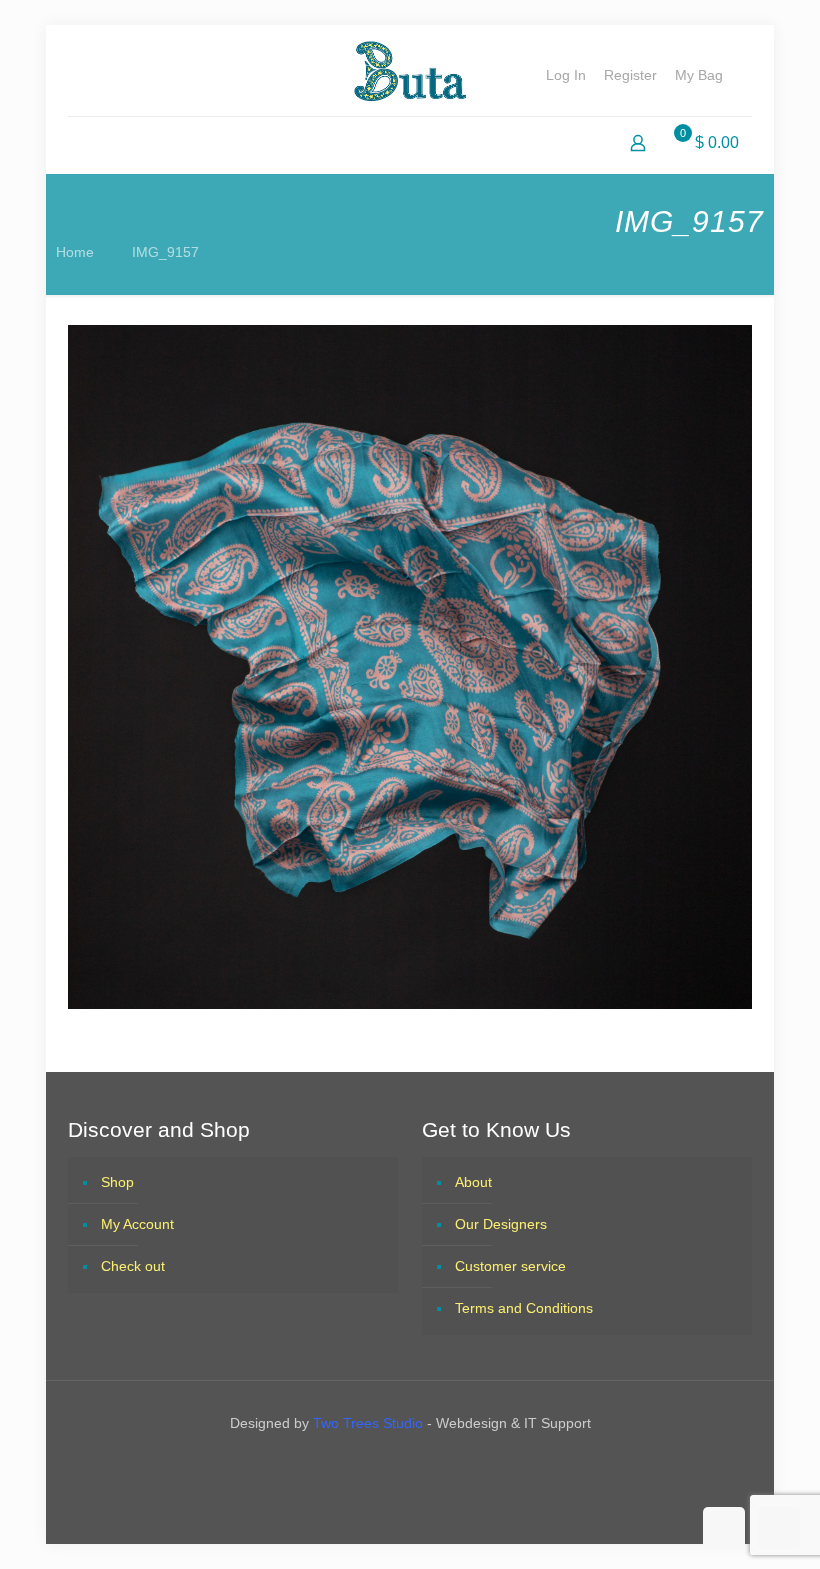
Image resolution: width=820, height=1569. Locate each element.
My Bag (699, 75)
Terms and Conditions (524, 1308)
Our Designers (501, 1224)
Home (75, 252)
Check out (133, 1266)
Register (630, 75)
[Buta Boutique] (409, 70)
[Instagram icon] (428, 1465)
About (473, 1182)
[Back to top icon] (724, 1528)
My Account (137, 1224)
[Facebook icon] (392, 1465)
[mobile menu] (85, 145)
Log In (566, 75)
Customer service (510, 1266)
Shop (117, 1182)
